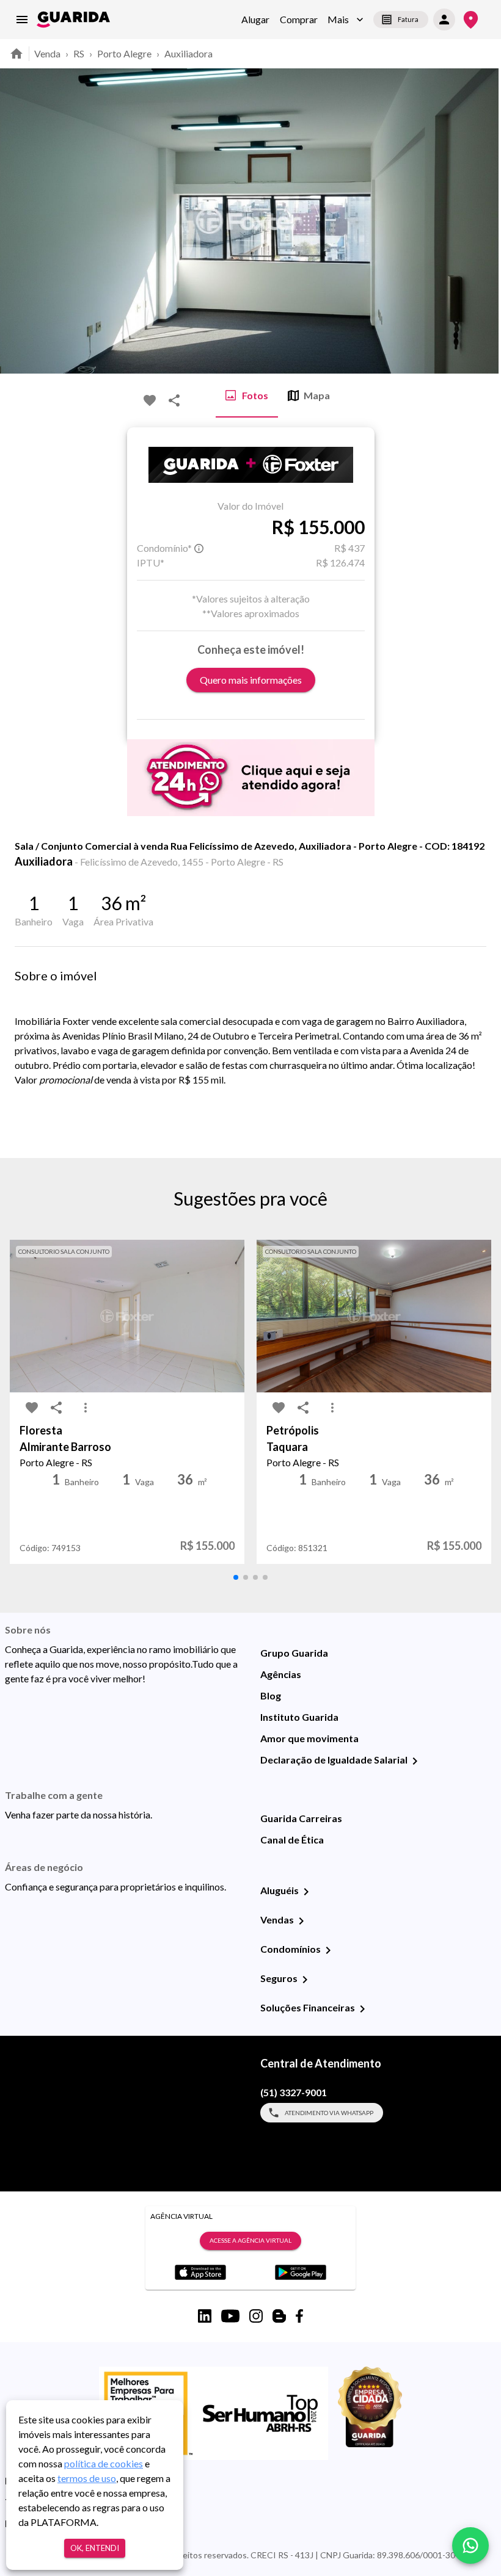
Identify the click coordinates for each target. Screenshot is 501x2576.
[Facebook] (299, 2316)
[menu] (22, 20)
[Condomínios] (328, 1950)
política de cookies (104, 2463)
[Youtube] (230, 2316)
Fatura (408, 19)
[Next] (483, 221)
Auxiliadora (188, 53)
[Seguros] (305, 1980)
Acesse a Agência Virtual (250, 2240)
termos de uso (87, 2478)
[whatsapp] (470, 2545)
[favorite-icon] (150, 400)
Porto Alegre (124, 53)
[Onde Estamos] (471, 20)
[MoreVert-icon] (86, 1408)
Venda (47, 53)
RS (79, 53)
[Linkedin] (205, 2316)
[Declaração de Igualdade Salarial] (415, 1761)
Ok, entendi (95, 2548)
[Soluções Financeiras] (362, 2009)
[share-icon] (174, 400)
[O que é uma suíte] (199, 548)
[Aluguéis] (306, 1892)
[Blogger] (279, 2316)
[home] (73, 20)
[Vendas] (301, 1921)
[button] (346, 20)
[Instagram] (256, 2316)
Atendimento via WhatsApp (329, 2113)
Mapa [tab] (317, 395)
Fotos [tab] (255, 395)
